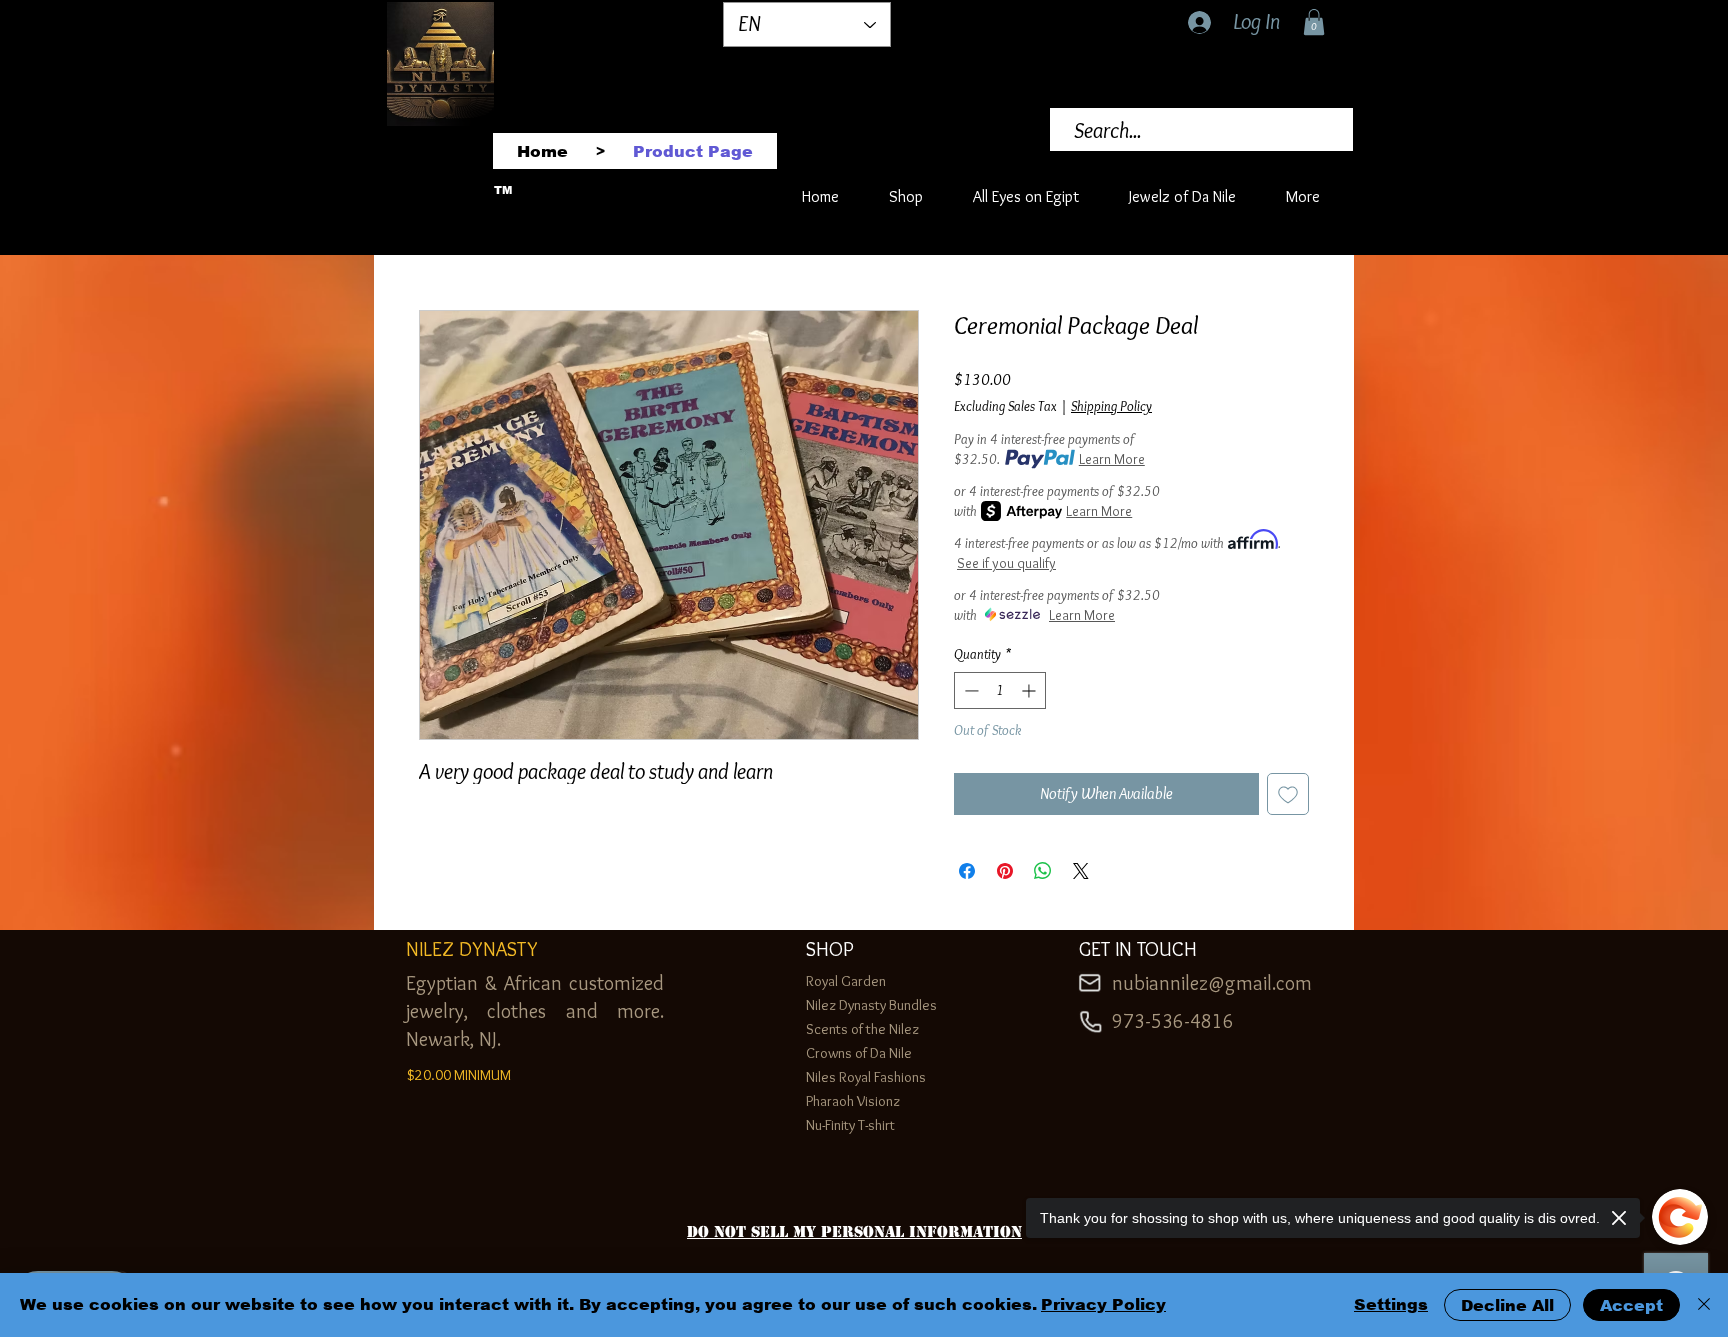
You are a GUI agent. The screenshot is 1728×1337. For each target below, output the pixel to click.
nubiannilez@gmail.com (1212, 983)
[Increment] (1030, 690)
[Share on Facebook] (967, 871)
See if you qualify (1006, 563)
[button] (1314, 22)
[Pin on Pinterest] (1005, 871)
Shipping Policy (1111, 406)
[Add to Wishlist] (1288, 794)
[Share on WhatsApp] (1043, 871)
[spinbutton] (1000, 690)
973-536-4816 (1173, 1021)
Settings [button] (1391, 1304)
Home (437, 235)
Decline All (1507, 1305)
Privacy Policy (1103, 1304)
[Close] (1704, 1305)
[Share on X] (1081, 871)
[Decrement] (969, 690)
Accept (1631, 1305)
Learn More (1112, 459)
